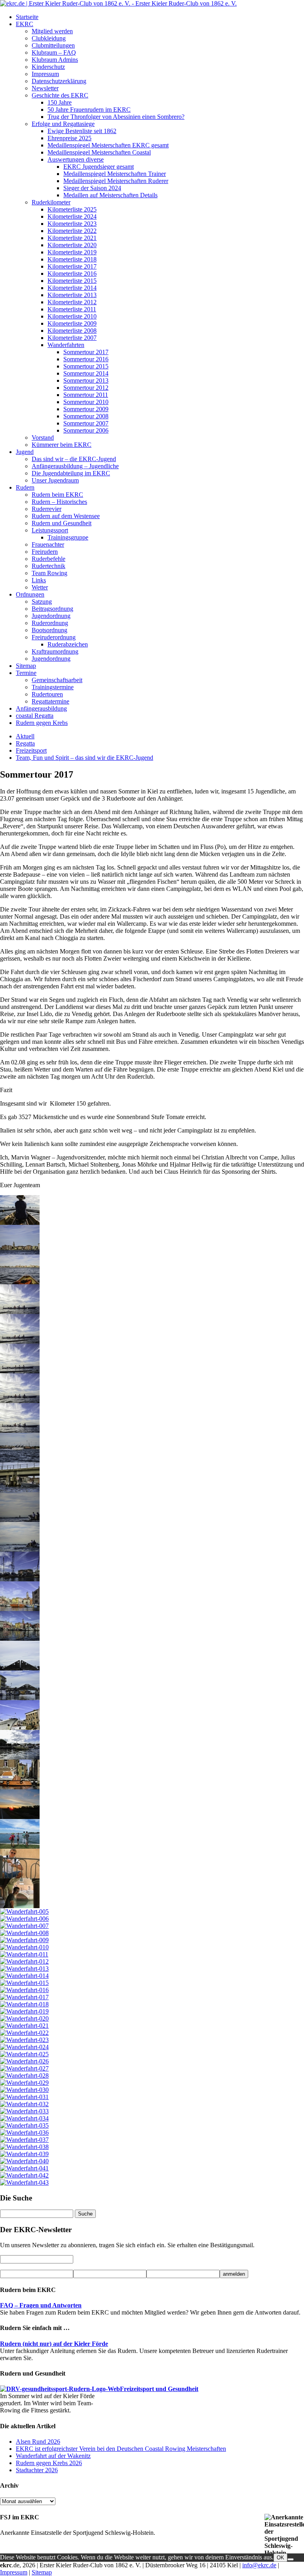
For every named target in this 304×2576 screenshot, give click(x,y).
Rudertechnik (48, 566)
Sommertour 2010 (86, 402)
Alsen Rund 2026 (38, 2442)
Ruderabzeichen (68, 644)
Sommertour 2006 (86, 430)
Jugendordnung (51, 616)
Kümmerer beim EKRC (62, 445)
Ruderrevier (47, 509)
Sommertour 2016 (86, 359)
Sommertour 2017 (86, 352)
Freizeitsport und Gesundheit (159, 2389)
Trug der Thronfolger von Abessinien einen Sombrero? (116, 117)
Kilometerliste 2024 (72, 216)
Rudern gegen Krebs (42, 723)
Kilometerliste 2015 (72, 281)
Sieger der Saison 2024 (92, 188)
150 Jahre (60, 102)
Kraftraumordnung (55, 651)
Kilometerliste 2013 (72, 295)
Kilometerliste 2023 (72, 224)
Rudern (25, 487)
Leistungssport (50, 530)
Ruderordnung (50, 623)
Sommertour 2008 (86, 416)
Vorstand (43, 438)
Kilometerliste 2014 (72, 288)
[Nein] (291, 2559)
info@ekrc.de (259, 2565)
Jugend (25, 452)
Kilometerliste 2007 (72, 338)
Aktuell (25, 736)
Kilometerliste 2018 (72, 259)
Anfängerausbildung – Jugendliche (75, 466)
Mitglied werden (52, 31)
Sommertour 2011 (86, 395)
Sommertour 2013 (86, 380)
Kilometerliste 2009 (72, 323)
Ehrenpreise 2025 (69, 138)
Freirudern (45, 552)
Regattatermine (50, 701)
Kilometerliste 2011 (72, 309)
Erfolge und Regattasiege (63, 124)
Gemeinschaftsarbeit (57, 680)
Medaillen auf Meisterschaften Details (110, 195)
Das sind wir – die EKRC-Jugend (74, 459)
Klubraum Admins (55, 60)
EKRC (25, 24)
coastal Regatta (35, 716)
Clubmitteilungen (53, 45)
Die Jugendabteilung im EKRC (71, 473)
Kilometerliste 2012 (72, 302)
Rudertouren (47, 694)
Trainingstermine (53, 687)
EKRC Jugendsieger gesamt (99, 167)
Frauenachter (48, 544)
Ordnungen (30, 594)
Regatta (25, 743)
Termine (26, 673)
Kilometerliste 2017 (72, 266)
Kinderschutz (48, 67)
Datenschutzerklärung (59, 81)
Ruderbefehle (48, 559)
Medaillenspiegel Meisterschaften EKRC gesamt (108, 145)
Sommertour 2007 (86, 423)
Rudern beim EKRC (57, 495)
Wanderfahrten (66, 345)
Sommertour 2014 (86, 373)
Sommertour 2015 (86, 366)
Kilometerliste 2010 (72, 316)
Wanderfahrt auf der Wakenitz (53, 2456)
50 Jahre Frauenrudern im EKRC (89, 110)
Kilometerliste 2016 (72, 274)
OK (280, 2558)
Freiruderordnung (54, 637)
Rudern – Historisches (59, 502)
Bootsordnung (49, 630)
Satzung (42, 602)
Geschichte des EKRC (60, 95)
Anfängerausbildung (41, 708)
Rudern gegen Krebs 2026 (49, 2463)
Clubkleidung (49, 38)
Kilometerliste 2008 (72, 331)
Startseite (27, 17)
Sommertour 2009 (86, 409)
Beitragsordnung (52, 609)
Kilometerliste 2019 (72, 252)
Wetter (40, 587)
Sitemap (26, 666)
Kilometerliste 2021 (72, 238)
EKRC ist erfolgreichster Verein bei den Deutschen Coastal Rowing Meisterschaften (121, 2449)
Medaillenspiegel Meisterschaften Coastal (99, 152)
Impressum (45, 74)
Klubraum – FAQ (54, 52)
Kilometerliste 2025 (72, 209)
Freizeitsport (31, 750)
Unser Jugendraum (55, 480)
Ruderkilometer (51, 202)
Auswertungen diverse (76, 159)
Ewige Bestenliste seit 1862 (82, 131)
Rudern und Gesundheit (62, 523)
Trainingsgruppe (68, 537)
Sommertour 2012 (86, 388)
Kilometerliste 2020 (72, 245)
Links (39, 580)
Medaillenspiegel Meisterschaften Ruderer (116, 181)
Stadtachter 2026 (37, 2470)
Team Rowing (49, 573)
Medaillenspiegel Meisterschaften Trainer (115, 174)
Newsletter (45, 88)
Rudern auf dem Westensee (66, 516)
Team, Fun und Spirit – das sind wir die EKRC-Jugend (85, 758)
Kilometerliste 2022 (72, 231)
